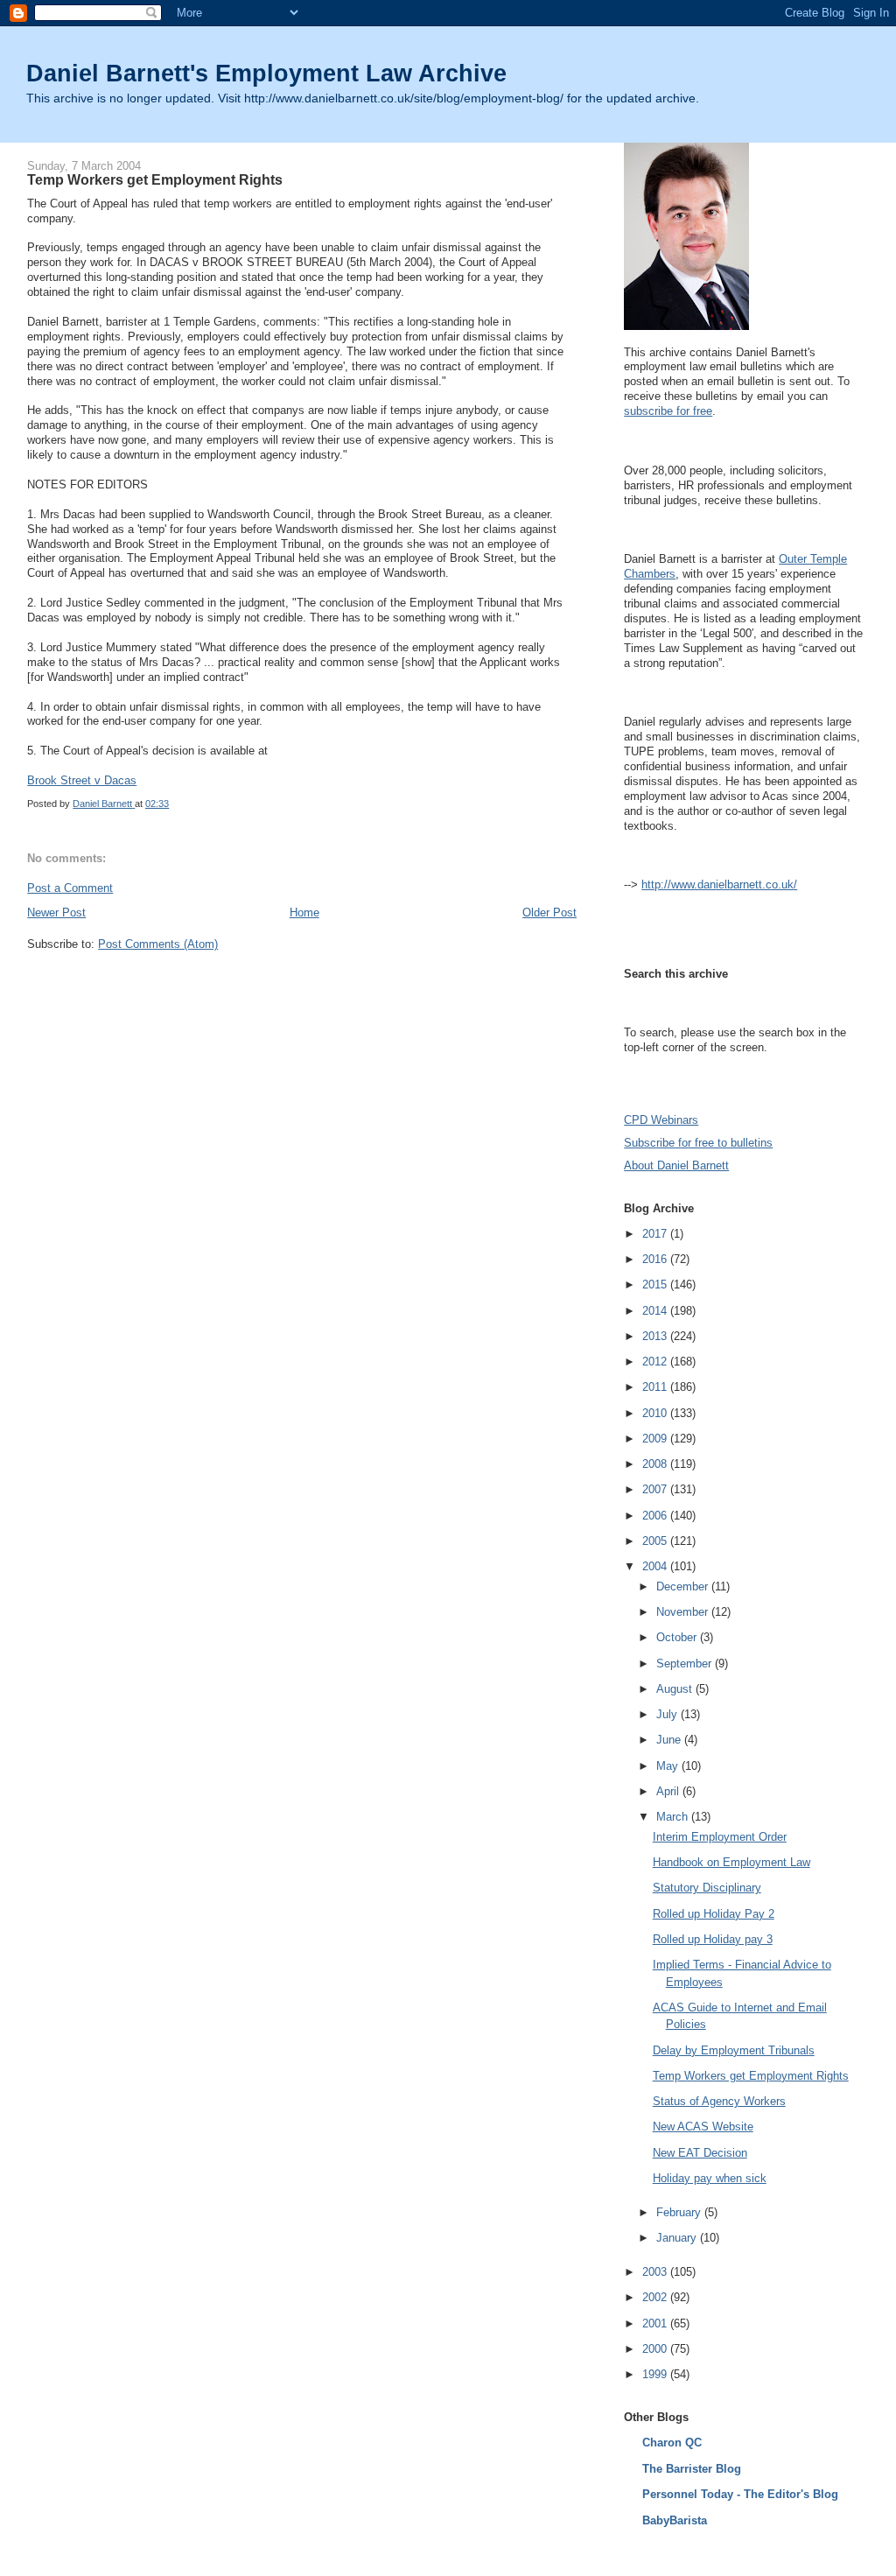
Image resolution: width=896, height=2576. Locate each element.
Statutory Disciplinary (707, 1888)
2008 (656, 1464)
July (668, 1714)
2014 (656, 1311)
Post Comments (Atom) (158, 944)
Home (304, 912)
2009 (656, 1439)
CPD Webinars (661, 1120)
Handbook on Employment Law (731, 1862)
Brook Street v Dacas (82, 780)
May (669, 1766)
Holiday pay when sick (710, 2178)
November (684, 1612)
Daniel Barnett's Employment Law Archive (266, 73)
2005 (656, 1541)
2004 (656, 1566)
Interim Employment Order (720, 1837)
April (669, 1791)
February (680, 2212)
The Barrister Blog (692, 2469)
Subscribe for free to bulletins (698, 1143)
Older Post (549, 912)
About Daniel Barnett (676, 1165)
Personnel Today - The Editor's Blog (740, 2494)
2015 (656, 1284)
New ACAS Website (703, 2127)
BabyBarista (675, 2520)
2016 (656, 1259)
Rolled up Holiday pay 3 (713, 1939)
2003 (656, 2272)
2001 (656, 2323)
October (678, 1637)
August (676, 1689)
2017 (656, 1234)
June (670, 1740)
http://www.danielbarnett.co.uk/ (719, 884)
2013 (656, 1336)
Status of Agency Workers (719, 2101)
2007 (656, 1489)
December (684, 1586)
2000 (656, 2349)
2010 (656, 1413)
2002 (656, 2297)
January (678, 2238)
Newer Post (56, 912)
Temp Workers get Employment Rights (751, 2076)
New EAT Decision (700, 2153)
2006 (656, 1516)
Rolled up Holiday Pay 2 (714, 1914)
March (674, 1817)
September (686, 1664)
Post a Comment (70, 888)
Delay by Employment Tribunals (734, 2050)
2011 (656, 1387)
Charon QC (672, 2443)
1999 (656, 2374)
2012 (656, 1362)
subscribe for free (668, 411)
